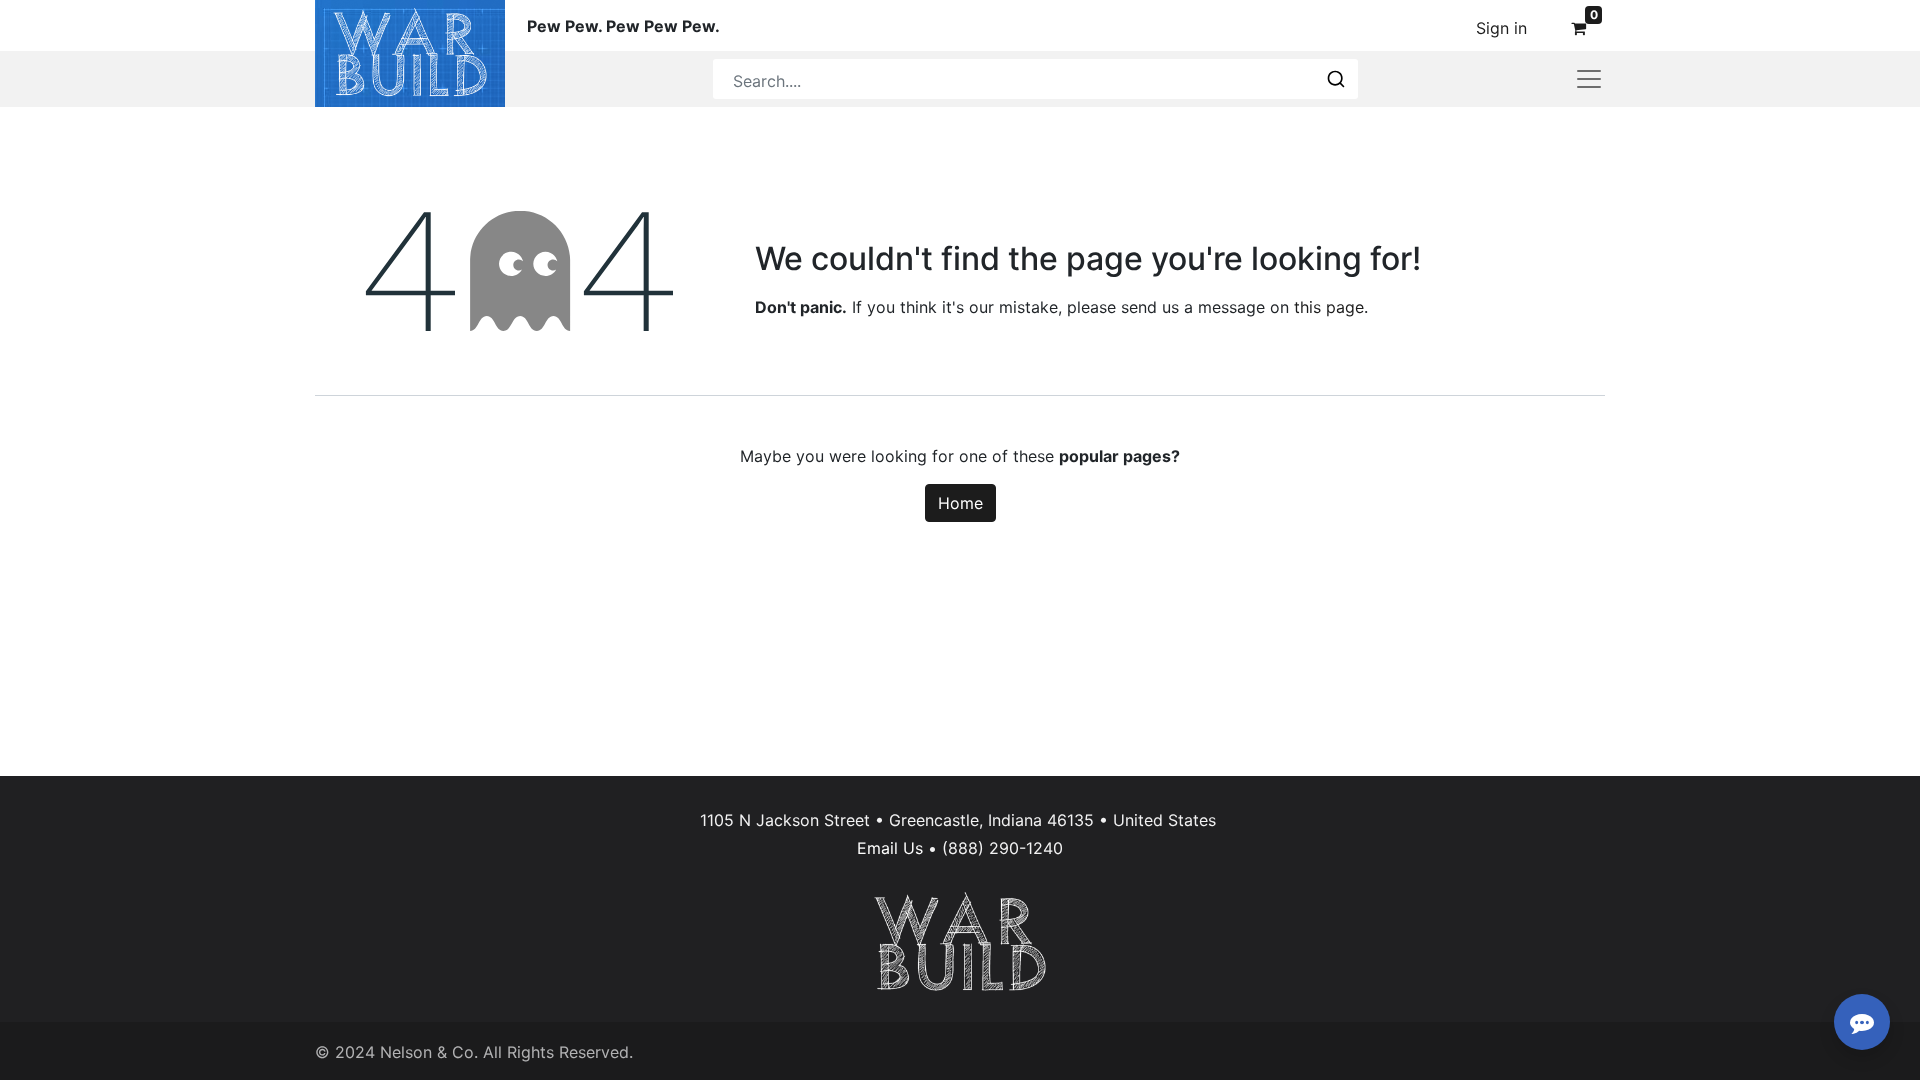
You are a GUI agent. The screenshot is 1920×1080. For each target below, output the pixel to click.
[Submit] (1334, 79)
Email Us (890, 848)
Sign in (1501, 28)
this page (1329, 307)
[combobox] (1035, 79)
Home (960, 503)
